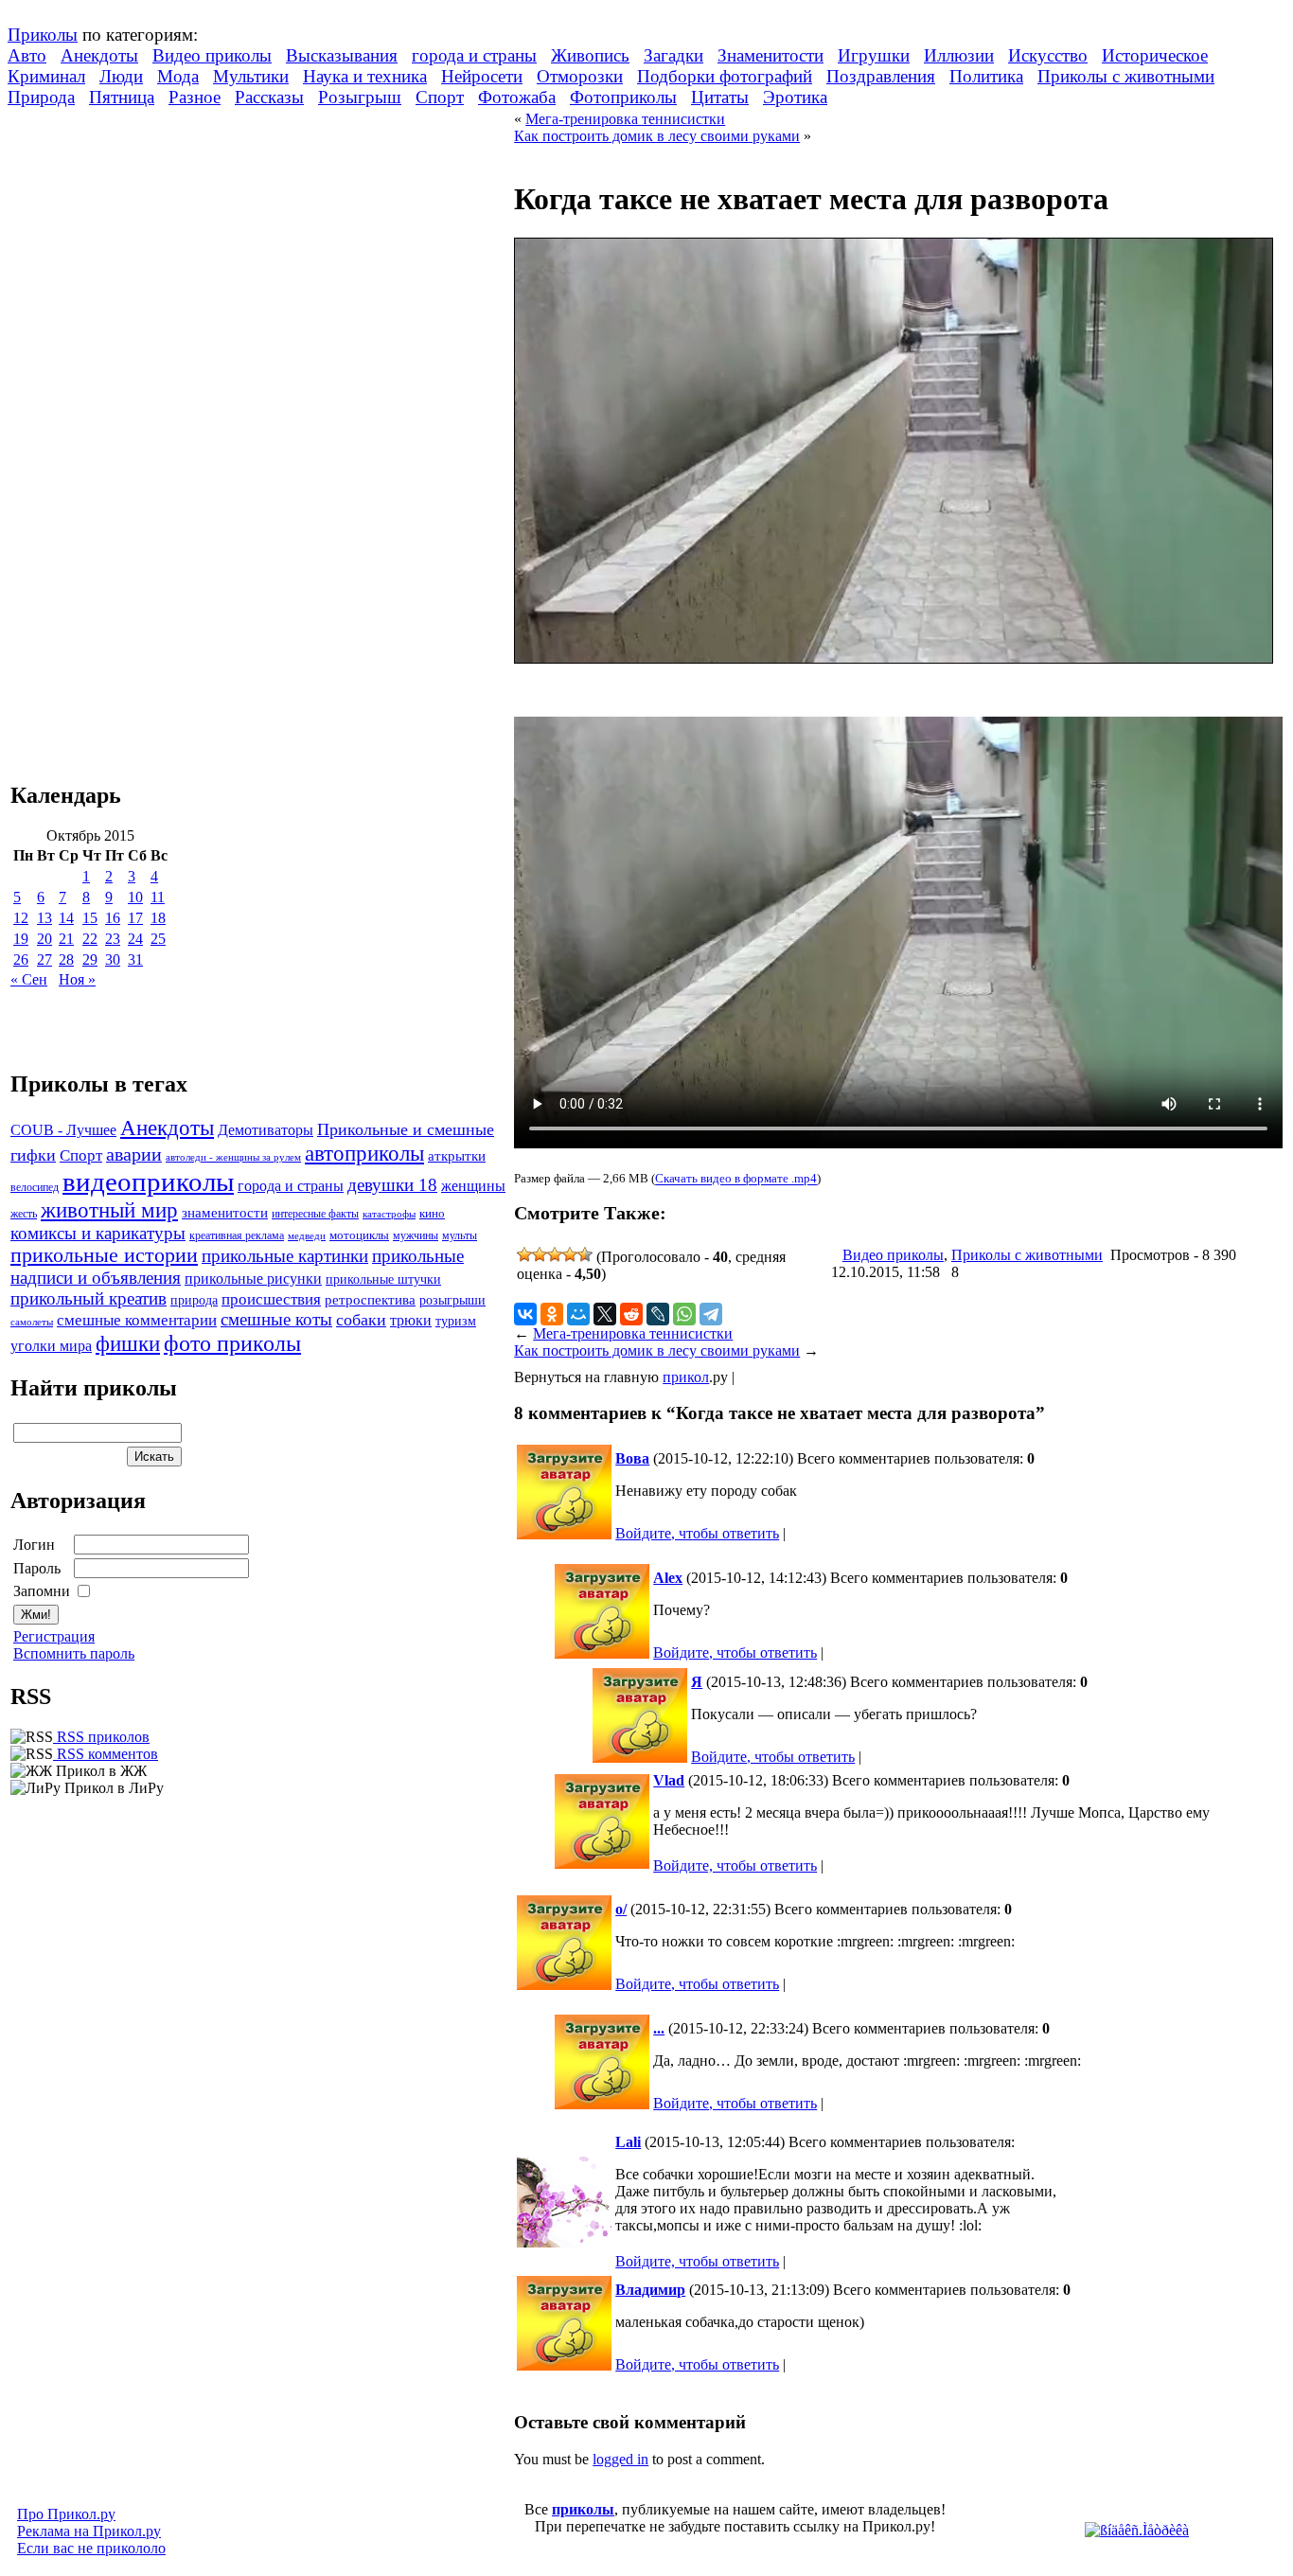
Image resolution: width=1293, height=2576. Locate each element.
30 (113, 959)
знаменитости (225, 1212)
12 (21, 918)
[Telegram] (711, 1314)
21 (66, 939)
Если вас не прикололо (91, 2548)
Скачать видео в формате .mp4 (736, 1179)
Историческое (1155, 55)
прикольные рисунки (253, 1279)
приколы (583, 2509)
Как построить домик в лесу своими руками (657, 136)
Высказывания (342, 55)
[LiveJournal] (658, 1314)
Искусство (1048, 55)
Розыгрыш (360, 97)
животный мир (109, 1210)
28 (66, 959)
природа (194, 1300)
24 (135, 939)
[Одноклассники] (552, 1314)
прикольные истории (104, 1255)
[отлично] (585, 1254)
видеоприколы (148, 1181)
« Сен (29, 979)
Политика (986, 76)
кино (432, 1214)
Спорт (440, 97)
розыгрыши (452, 1300)
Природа (41, 97)
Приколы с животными (1126, 76)
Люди (121, 76)
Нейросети (482, 76)
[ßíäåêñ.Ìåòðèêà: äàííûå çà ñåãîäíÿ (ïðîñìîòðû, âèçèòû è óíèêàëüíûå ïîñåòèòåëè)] (1137, 2531)
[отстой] (524, 1254)
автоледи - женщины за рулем (233, 1157)
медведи (307, 1235)
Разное (195, 97)
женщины (473, 1186)
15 (90, 918)
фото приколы (232, 1343)
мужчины (416, 1235)
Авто (27, 55)
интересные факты (315, 1214)
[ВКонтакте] (525, 1314)
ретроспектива (370, 1300)
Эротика (795, 97)
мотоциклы (359, 1235)
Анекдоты (99, 55)
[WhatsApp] (684, 1314)
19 (21, 939)
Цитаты (720, 97)
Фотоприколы (623, 97)
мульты (460, 1235)
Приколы (43, 35)
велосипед (35, 1188)
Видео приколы (212, 55)
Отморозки (580, 76)
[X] (605, 1314)
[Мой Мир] (578, 1314)
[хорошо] (570, 1254)
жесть (24, 1214)
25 (158, 939)
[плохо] (540, 1254)
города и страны (474, 55)
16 (113, 918)
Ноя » (77, 979)
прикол (686, 1377)
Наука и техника (365, 76)
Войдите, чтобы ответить (697, 1533)
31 (135, 959)
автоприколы (364, 1153)
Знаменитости (770, 55)
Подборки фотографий (725, 76)
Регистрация (54, 1636)
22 (90, 939)
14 (66, 918)
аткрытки (457, 1155)
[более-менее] (555, 1254)
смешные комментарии (137, 1320)
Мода (178, 76)
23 (113, 939)
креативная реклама (237, 1235)
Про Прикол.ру (66, 2514)
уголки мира (51, 1346)
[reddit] (631, 1314)
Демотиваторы (266, 1130)
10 (135, 897)
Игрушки (874, 55)
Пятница (122, 97)
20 (44, 939)
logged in (620, 2459)
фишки (128, 1343)
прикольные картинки (285, 1256)
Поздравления (881, 76)
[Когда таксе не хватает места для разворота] (894, 658)
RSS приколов (101, 1737)
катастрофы (389, 1214)
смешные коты (276, 1319)
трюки (411, 1320)
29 (90, 959)
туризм (456, 1321)
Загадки (673, 55)
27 (44, 959)
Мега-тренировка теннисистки (625, 119)
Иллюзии (959, 55)
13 (44, 918)
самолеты (32, 1322)
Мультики (251, 76)
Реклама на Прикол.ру (89, 2531)
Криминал (46, 76)
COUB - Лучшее (63, 1130)
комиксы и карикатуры (98, 1233)
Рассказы (269, 97)
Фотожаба (517, 97)
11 (158, 897)
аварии (134, 1154)
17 (135, 918)
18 (158, 918)
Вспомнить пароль (74, 1653)
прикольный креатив (89, 1298)
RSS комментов (106, 1754)
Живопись (590, 55)
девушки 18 (392, 1185)
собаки (361, 1320)
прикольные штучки (383, 1279)
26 (21, 959)
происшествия (271, 1299)
